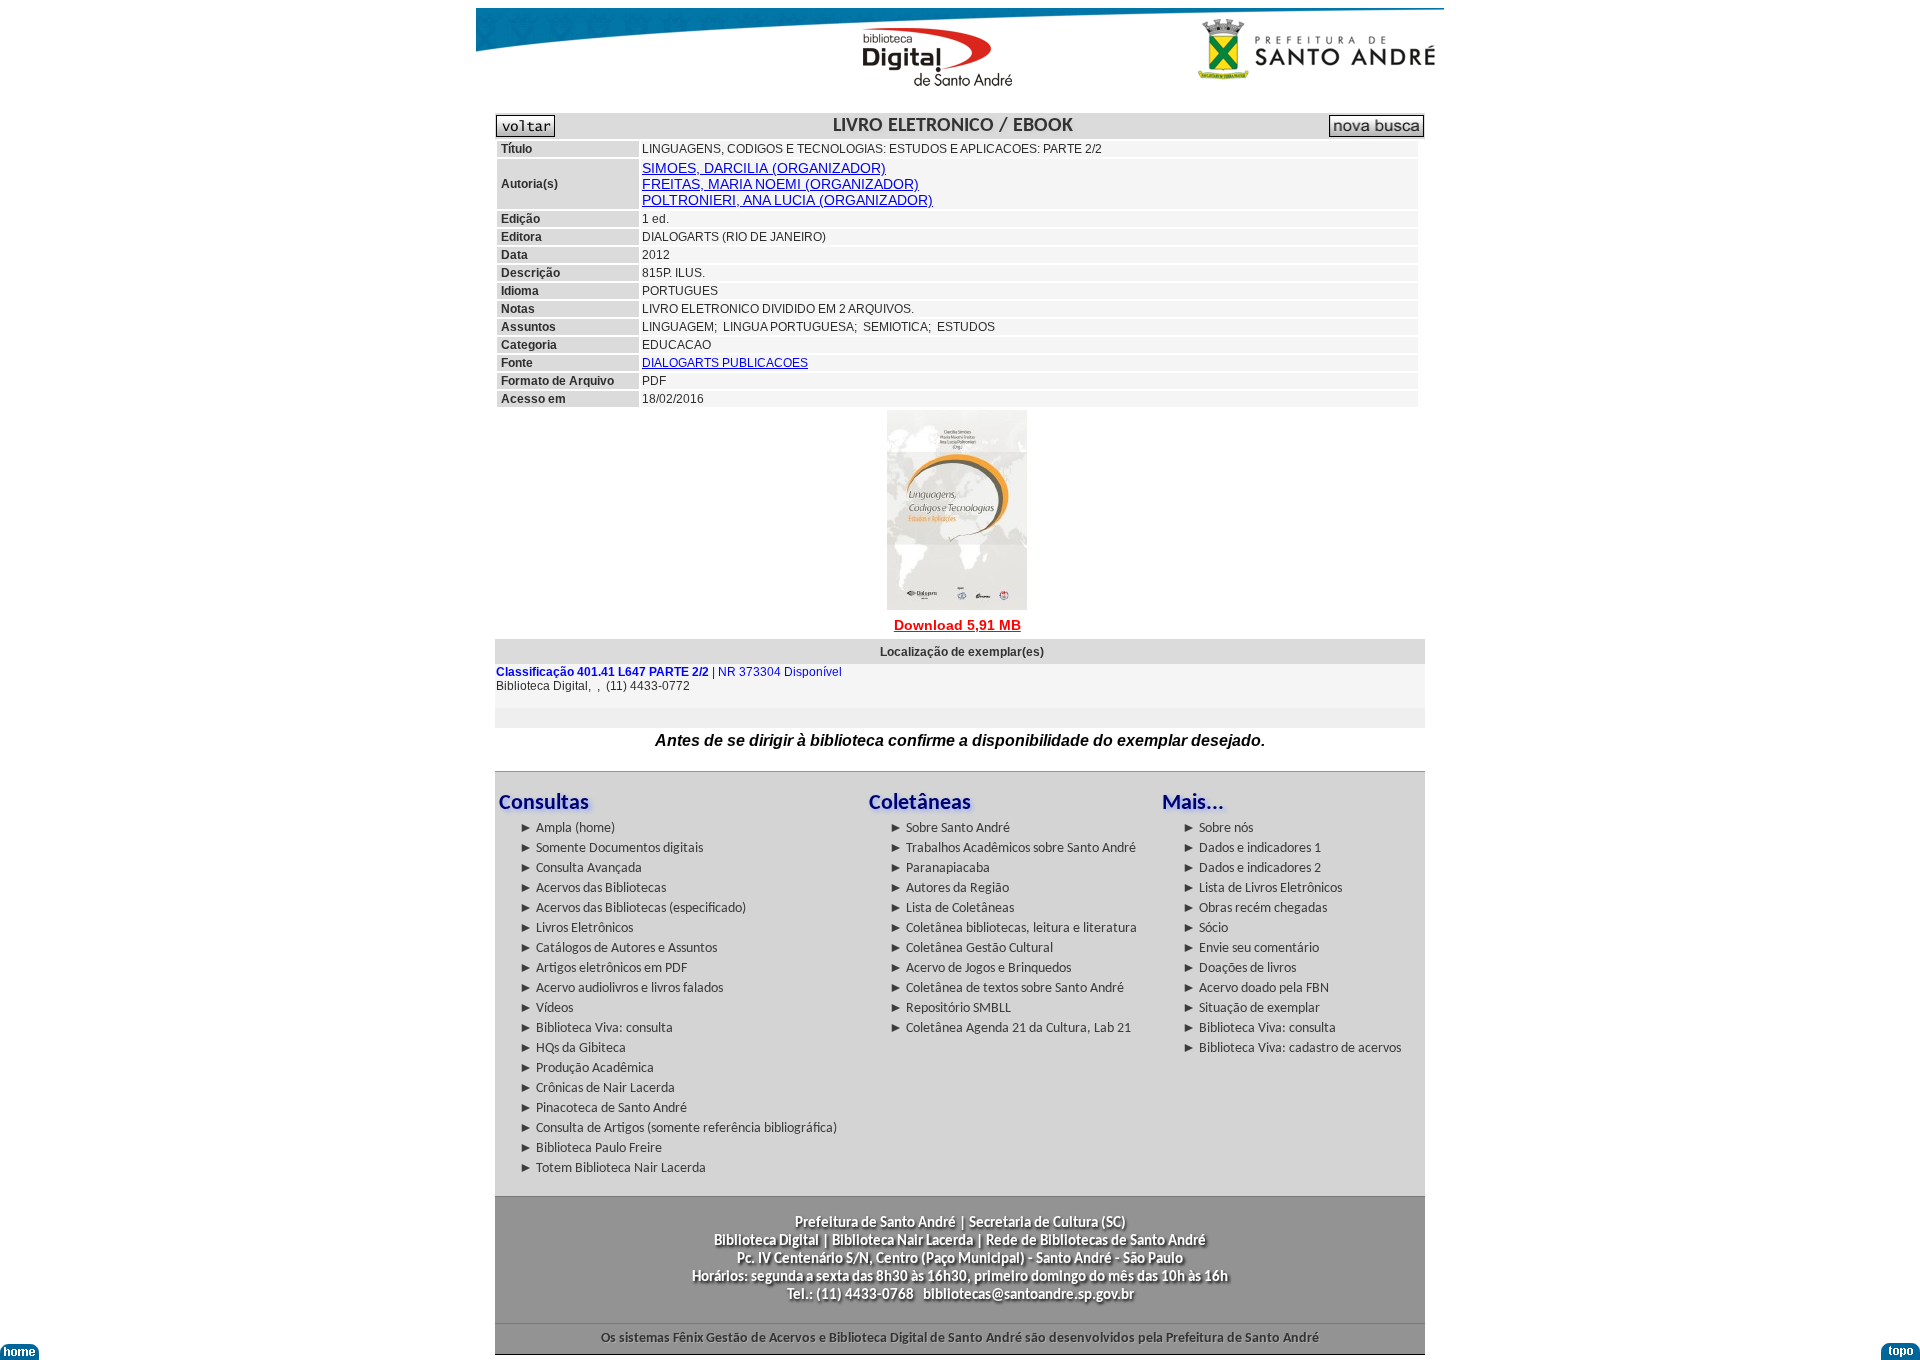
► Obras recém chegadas (1254, 908)
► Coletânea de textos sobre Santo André (1006, 988)
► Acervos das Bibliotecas (592, 888)
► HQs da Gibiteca (572, 1048)
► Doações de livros (1239, 968)
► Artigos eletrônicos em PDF (603, 968)
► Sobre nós (1217, 828)
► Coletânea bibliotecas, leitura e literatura (1013, 928)
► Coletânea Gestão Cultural (971, 948)
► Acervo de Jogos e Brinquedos (980, 968)
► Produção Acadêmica (586, 1068)
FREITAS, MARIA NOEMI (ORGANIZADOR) (780, 184)
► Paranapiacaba (939, 868)
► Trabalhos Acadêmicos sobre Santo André (1012, 848)
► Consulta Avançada (580, 868)
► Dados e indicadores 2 (1251, 868)
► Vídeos (546, 1008)
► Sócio (1205, 928)
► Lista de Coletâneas (951, 908)
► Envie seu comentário (1250, 948)
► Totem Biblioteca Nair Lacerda (612, 1168)
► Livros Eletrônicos (576, 928)
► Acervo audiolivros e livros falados (621, 988)
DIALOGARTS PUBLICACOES (725, 363)
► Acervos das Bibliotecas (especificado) (632, 908)
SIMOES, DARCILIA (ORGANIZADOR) (764, 168)
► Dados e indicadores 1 (1251, 848)
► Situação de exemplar (1251, 1008)
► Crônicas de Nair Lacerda (597, 1088)
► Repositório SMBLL (950, 1008)
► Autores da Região (949, 888)
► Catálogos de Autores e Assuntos (618, 948)
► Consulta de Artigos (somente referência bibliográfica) (678, 1128)
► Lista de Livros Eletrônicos (1262, 888)
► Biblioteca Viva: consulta (596, 1028)
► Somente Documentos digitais (611, 848)
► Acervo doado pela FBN (1255, 988)
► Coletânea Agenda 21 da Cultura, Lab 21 (1010, 1028)
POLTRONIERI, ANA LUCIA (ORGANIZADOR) (787, 200)
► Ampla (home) (567, 828)
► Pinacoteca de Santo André (603, 1108)
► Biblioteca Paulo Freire (590, 1148)
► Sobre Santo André (949, 828)
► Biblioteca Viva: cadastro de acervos (1291, 1048)
